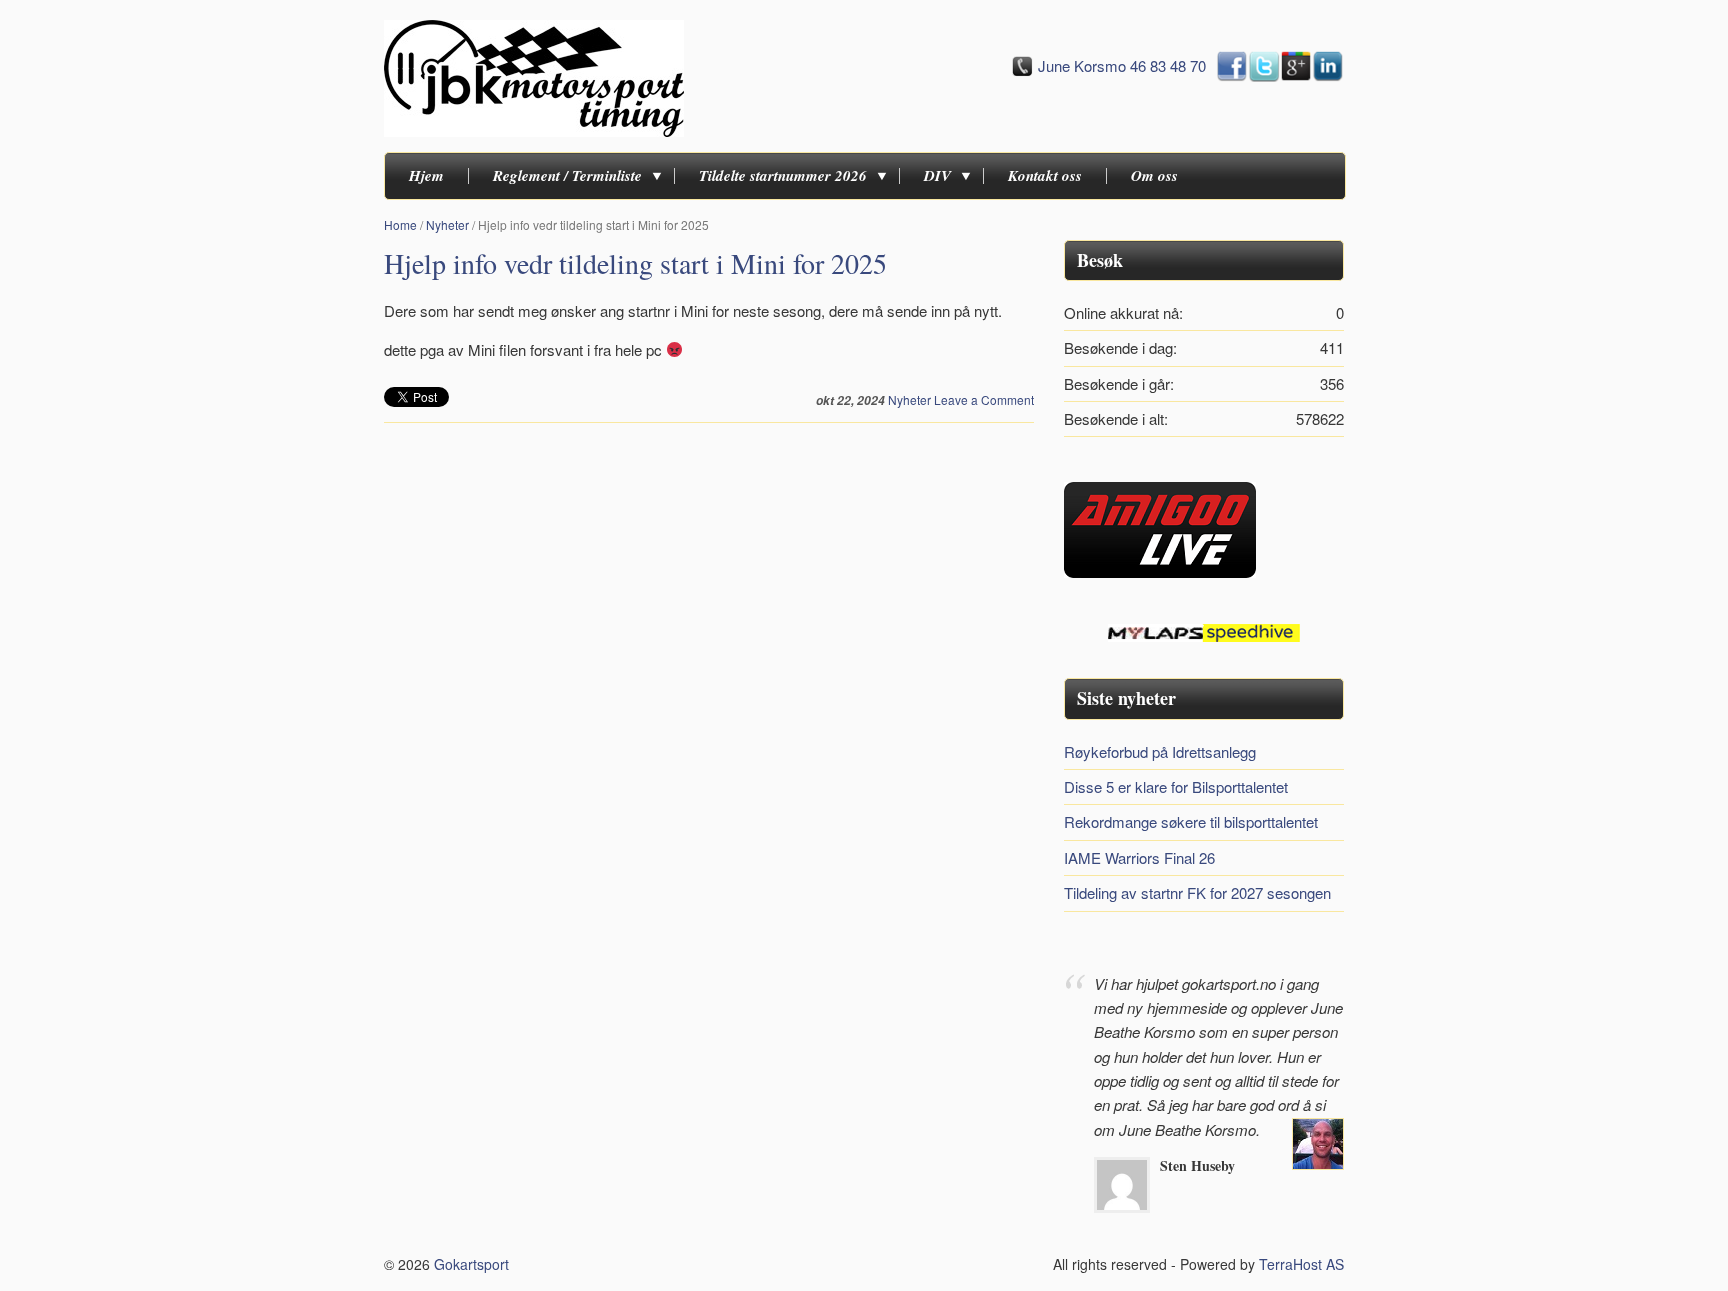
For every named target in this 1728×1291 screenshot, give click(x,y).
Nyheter (447, 224)
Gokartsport (471, 1264)
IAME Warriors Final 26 (1139, 857)
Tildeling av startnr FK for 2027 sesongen (1197, 892)
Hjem (426, 176)
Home (400, 224)
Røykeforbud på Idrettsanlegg (1160, 751)
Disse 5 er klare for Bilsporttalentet (1176, 786)
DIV (937, 176)
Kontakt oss (1045, 176)
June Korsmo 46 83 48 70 (1122, 65)
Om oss (1154, 176)
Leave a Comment (984, 399)
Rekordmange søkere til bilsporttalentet (1191, 821)
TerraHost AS (1301, 1264)
